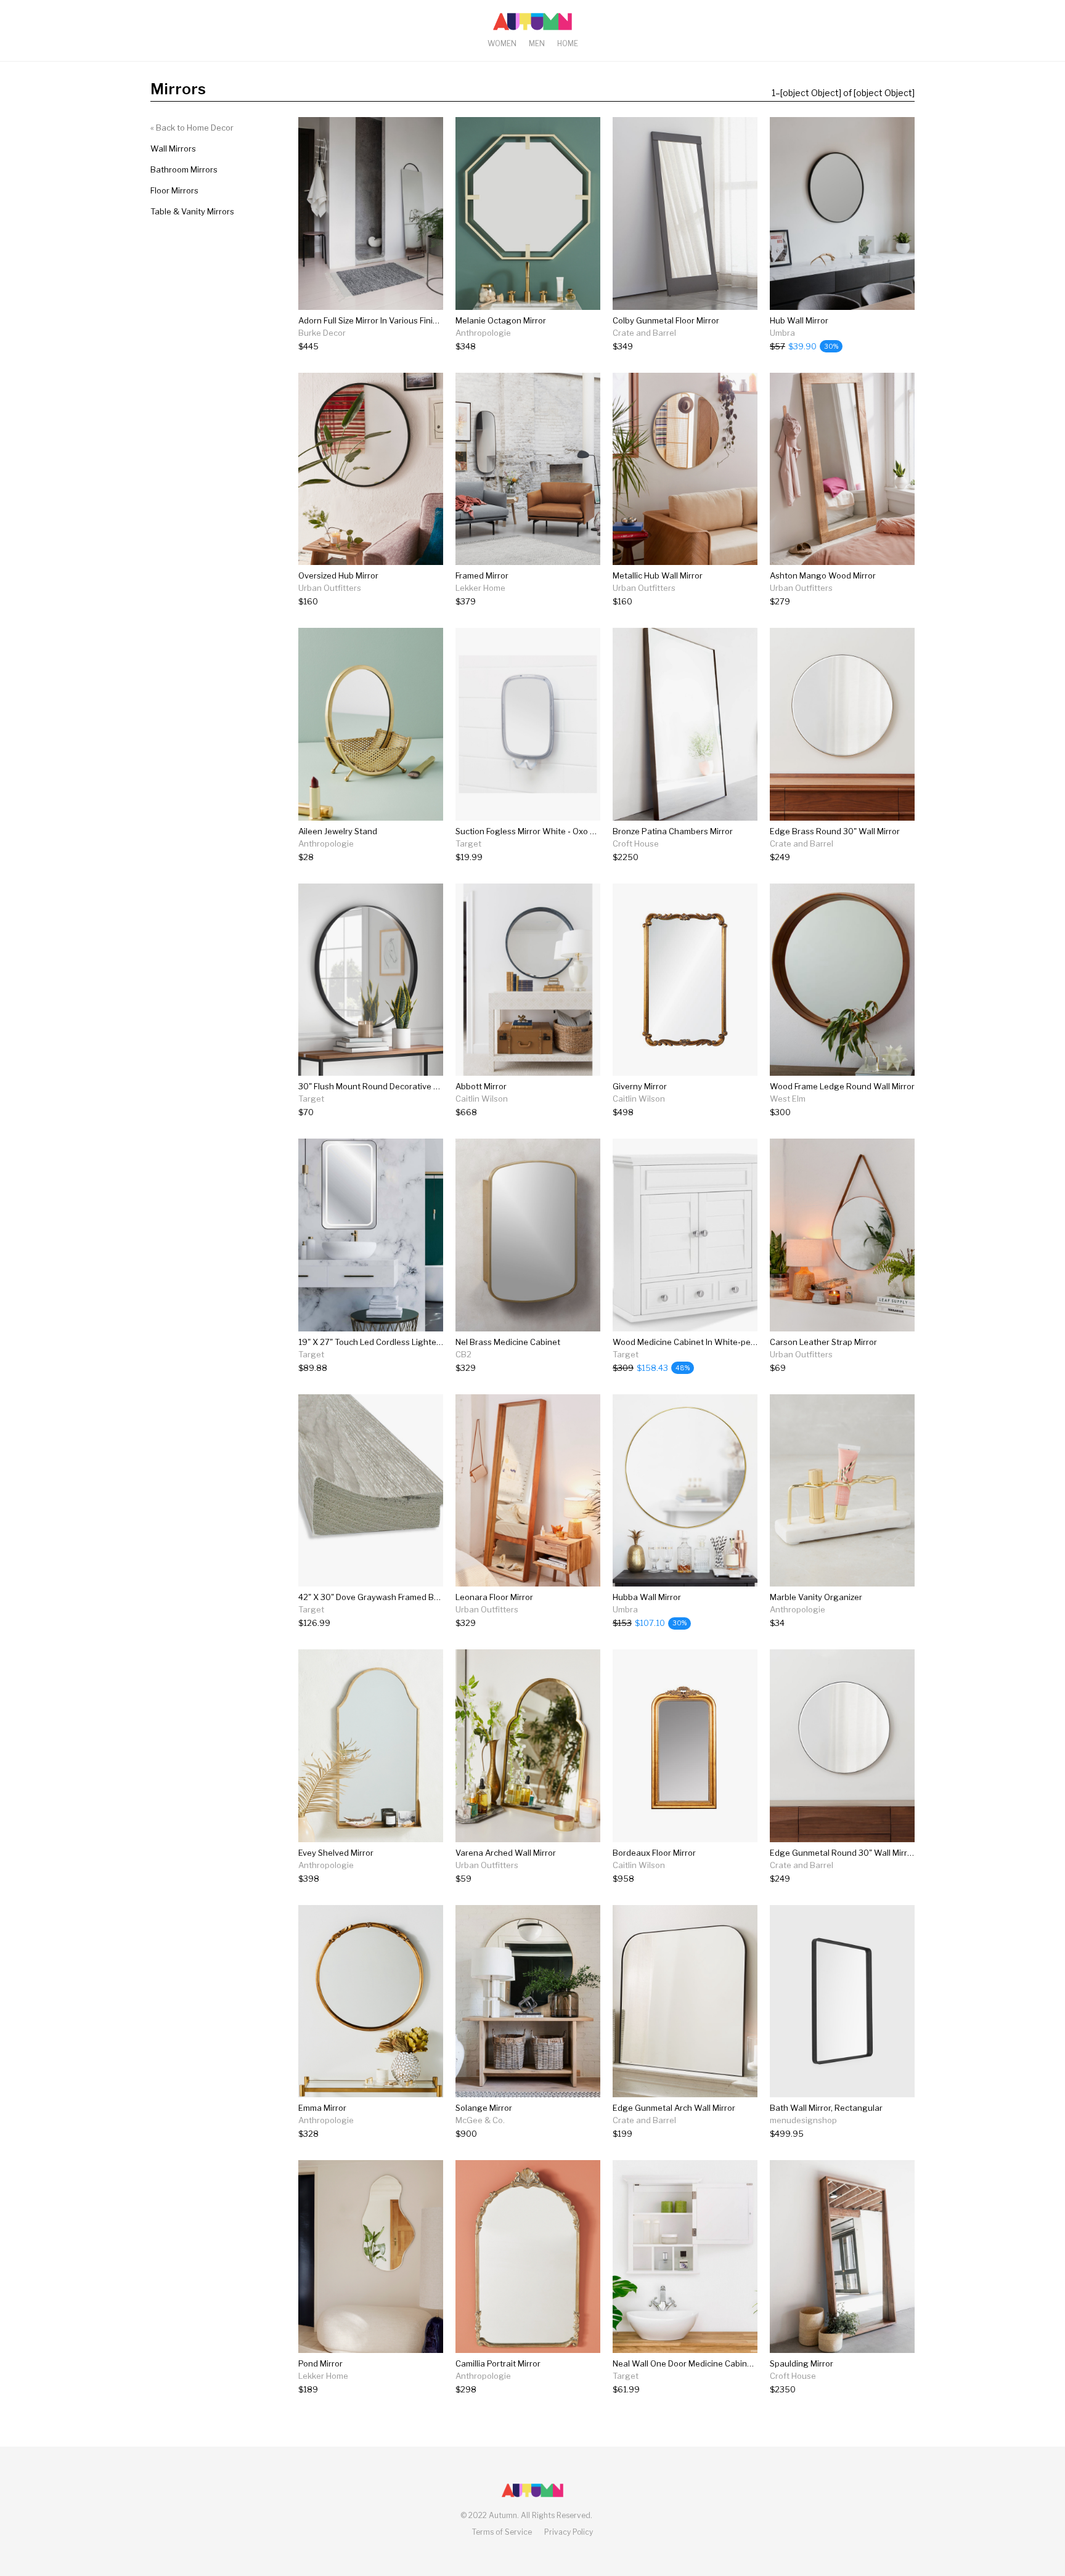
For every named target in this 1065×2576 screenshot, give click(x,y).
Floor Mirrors (174, 190)
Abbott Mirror (481, 1086)
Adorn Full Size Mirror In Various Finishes (375, 320)
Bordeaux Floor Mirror (654, 1853)
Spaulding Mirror (802, 2363)
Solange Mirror (484, 2108)
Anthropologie (483, 333)
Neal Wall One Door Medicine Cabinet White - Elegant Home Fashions (745, 2363)
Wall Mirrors (173, 148)
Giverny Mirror (640, 1086)
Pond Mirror (320, 2363)
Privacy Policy (569, 2532)
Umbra (782, 333)
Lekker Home (480, 588)
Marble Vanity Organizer (816, 1597)
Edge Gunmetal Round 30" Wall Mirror (843, 1853)
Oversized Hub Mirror (338, 575)
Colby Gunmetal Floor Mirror (666, 320)
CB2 (463, 1354)
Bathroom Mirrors (184, 169)
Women (502, 43)
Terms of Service (502, 2532)
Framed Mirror (482, 575)
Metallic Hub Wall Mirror (658, 575)
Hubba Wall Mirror (647, 1597)
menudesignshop (803, 2120)
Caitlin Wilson (482, 1099)
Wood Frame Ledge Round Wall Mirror (842, 1086)
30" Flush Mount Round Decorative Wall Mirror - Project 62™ (414, 1086)
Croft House (636, 843)
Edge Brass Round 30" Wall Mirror (835, 831)
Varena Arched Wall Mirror (506, 1853)
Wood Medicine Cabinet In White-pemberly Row (704, 1342)
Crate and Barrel (644, 333)
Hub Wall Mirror (799, 320)
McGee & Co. (480, 2120)
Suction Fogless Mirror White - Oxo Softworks (542, 831)
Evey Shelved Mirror (336, 1853)
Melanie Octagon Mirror (501, 320)
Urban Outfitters (330, 588)
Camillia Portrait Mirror (498, 2363)
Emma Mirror (322, 2108)
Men (537, 43)
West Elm (788, 1099)
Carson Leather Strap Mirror (823, 1342)
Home (568, 43)
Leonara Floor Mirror (494, 1597)
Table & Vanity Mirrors (192, 211)
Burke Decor (322, 333)
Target (468, 843)
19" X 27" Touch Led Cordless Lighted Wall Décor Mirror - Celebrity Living (437, 1342)
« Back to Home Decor (192, 128)
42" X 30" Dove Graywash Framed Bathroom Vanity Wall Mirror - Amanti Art (441, 1597)
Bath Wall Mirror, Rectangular (826, 2108)
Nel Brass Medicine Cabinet (508, 1342)
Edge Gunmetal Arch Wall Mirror (674, 2108)
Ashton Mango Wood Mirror (823, 575)
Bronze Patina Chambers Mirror (673, 831)
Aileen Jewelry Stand (338, 831)
